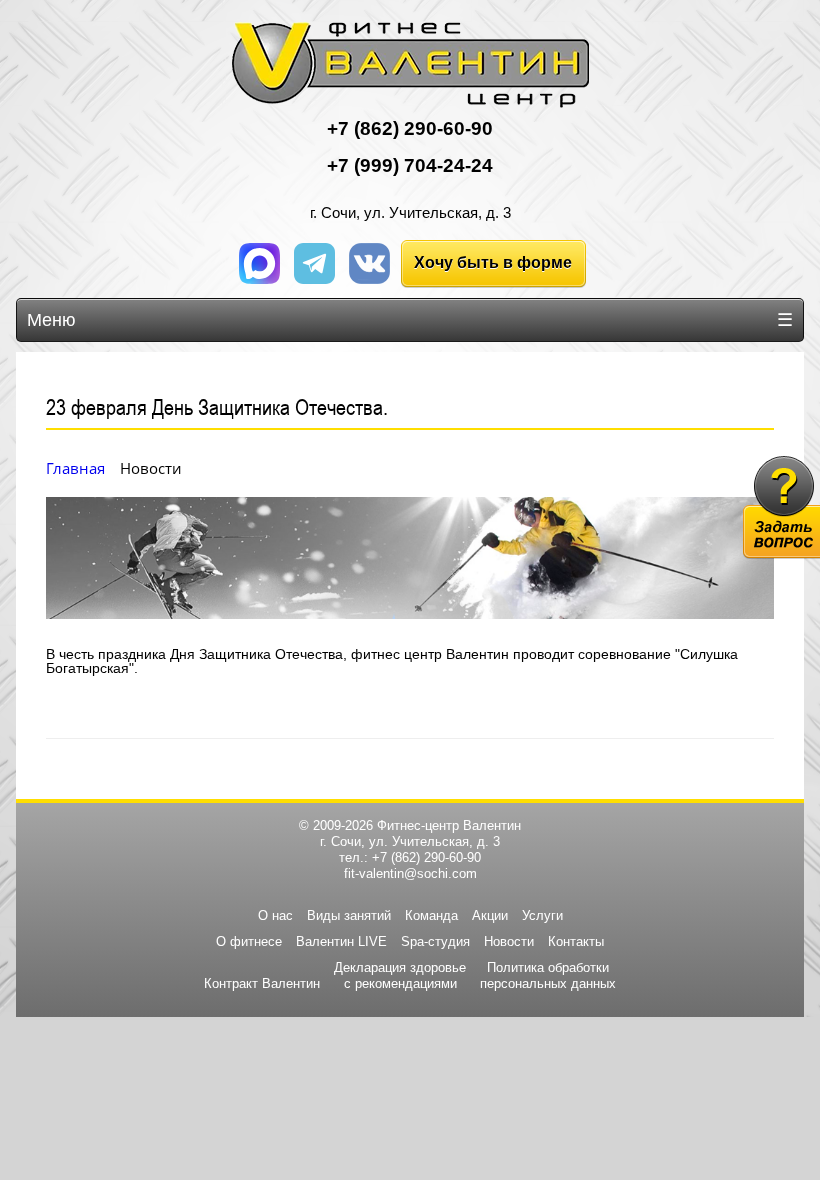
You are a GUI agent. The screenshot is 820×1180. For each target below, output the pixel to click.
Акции (490, 915)
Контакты (576, 941)
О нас (275, 915)
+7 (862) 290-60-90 (426, 857)
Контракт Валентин (262, 983)
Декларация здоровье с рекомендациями (400, 975)
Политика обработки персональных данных (548, 975)
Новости (509, 941)
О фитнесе (249, 941)
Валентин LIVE (341, 941)
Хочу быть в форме (493, 262)
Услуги (542, 915)
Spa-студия (435, 941)
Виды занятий (349, 915)
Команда (431, 915)
